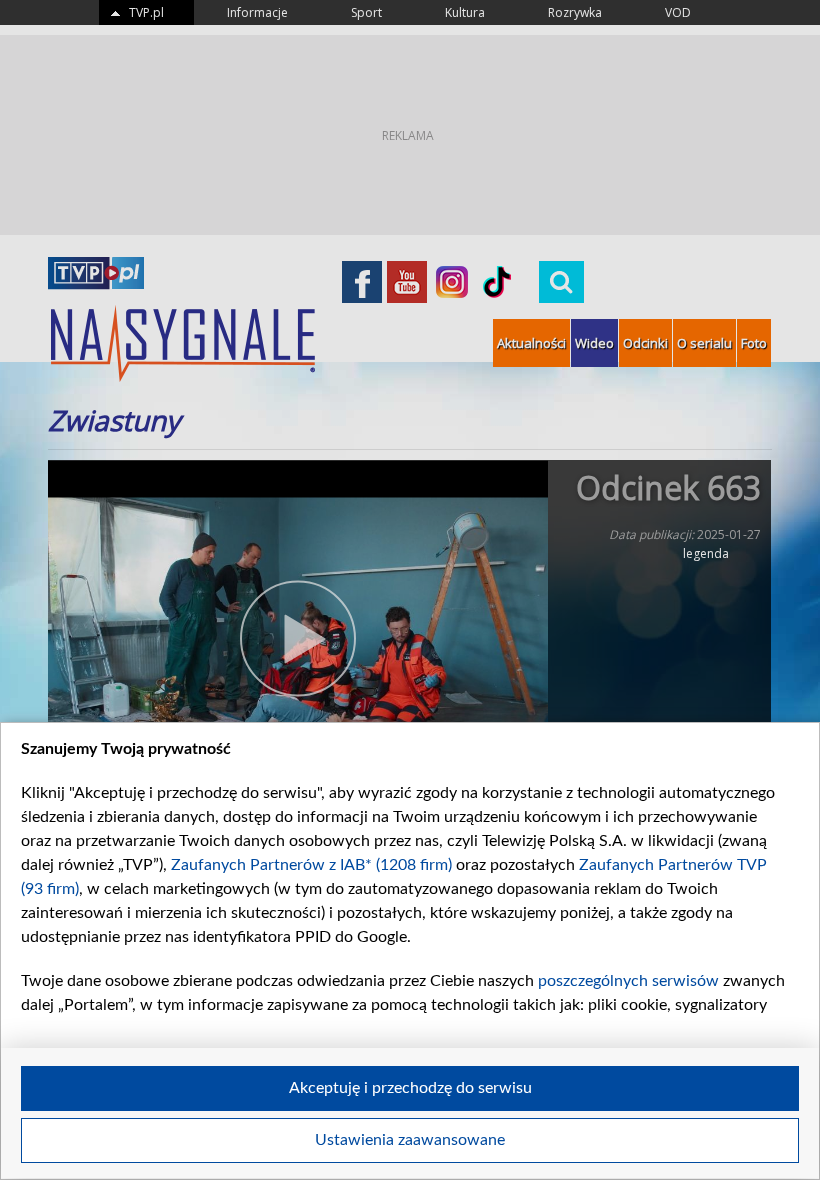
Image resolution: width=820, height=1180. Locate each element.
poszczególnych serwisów (628, 981)
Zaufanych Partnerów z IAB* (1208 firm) (311, 865)
